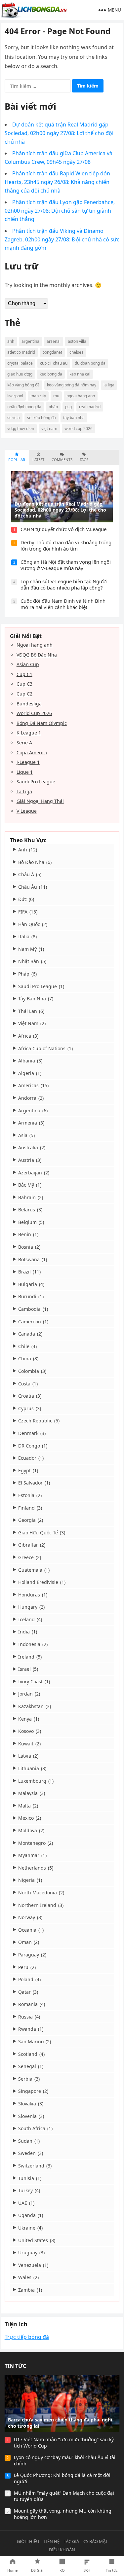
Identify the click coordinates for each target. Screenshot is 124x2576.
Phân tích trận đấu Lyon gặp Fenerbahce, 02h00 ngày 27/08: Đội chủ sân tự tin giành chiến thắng (60, 211)
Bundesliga (29, 704)
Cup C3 (24, 684)
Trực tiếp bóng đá (27, 2337)
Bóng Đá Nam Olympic (42, 723)
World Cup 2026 (34, 713)
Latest (38, 460)
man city (38, 396)
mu (56, 396)
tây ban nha (74, 418)
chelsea (77, 352)
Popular (17, 460)
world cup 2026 (79, 429)
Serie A (24, 743)
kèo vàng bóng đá (23, 385)
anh (11, 341)
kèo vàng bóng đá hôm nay (72, 385)
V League (27, 811)
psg (68, 407)
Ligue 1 (25, 772)
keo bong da (51, 374)
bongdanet (52, 352)
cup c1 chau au (54, 363)
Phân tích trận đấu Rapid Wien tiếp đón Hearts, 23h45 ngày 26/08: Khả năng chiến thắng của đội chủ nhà (57, 182)
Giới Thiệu (28, 2541)
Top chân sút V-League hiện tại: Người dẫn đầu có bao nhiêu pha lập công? (64, 585)
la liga (109, 385)
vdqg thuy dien (21, 429)
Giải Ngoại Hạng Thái (40, 801)
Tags (84, 460)
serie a (14, 418)
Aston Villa (77, 341)
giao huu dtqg (20, 374)
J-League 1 (28, 762)
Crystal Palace (20, 363)
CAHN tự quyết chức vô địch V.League (63, 529)
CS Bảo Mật (95, 2541)
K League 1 (29, 733)
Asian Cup (28, 664)
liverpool (15, 396)
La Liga (24, 791)
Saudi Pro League (36, 782)
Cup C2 (24, 694)
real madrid (90, 407)
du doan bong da (90, 363)
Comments (62, 460)
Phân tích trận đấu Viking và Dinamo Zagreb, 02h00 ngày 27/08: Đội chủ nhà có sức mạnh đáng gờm (62, 239)
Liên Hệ (52, 2541)
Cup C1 (24, 674)
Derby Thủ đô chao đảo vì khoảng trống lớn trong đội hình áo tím (66, 546)
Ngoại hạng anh (35, 645)
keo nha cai (80, 374)
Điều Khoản (62, 2550)
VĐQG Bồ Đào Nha (37, 655)
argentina (30, 341)
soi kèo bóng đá (41, 418)
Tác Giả (71, 2541)
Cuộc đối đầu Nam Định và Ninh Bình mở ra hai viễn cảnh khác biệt (63, 604)
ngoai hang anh (81, 396)
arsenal (54, 341)
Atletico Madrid (21, 352)
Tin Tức (15, 2366)
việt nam (49, 429)
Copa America (32, 752)
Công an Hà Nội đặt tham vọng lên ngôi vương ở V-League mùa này (66, 565)
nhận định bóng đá (24, 407)
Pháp (53, 407)
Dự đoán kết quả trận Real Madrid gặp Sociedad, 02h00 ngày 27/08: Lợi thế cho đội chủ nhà (59, 133)
